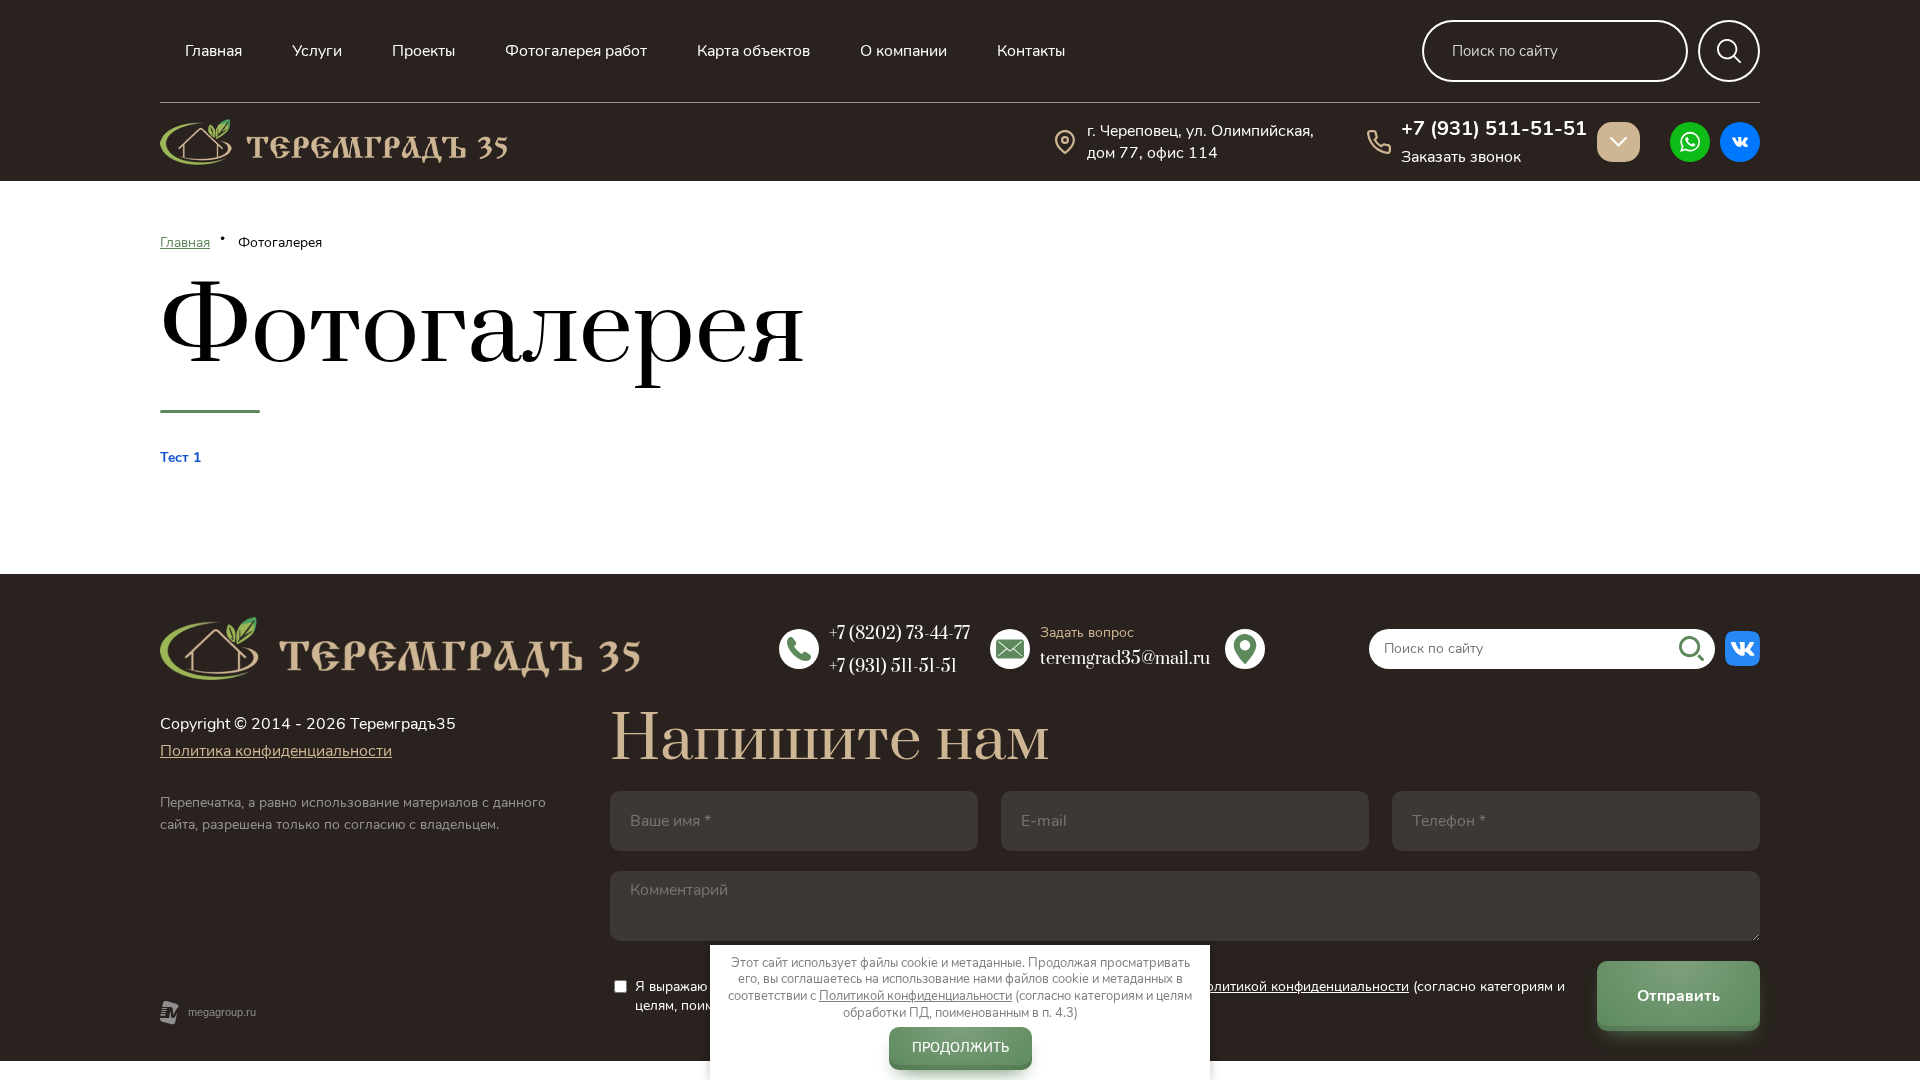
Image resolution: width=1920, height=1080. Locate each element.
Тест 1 (180, 457)
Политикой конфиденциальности (915, 996)
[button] (1461, 157)
